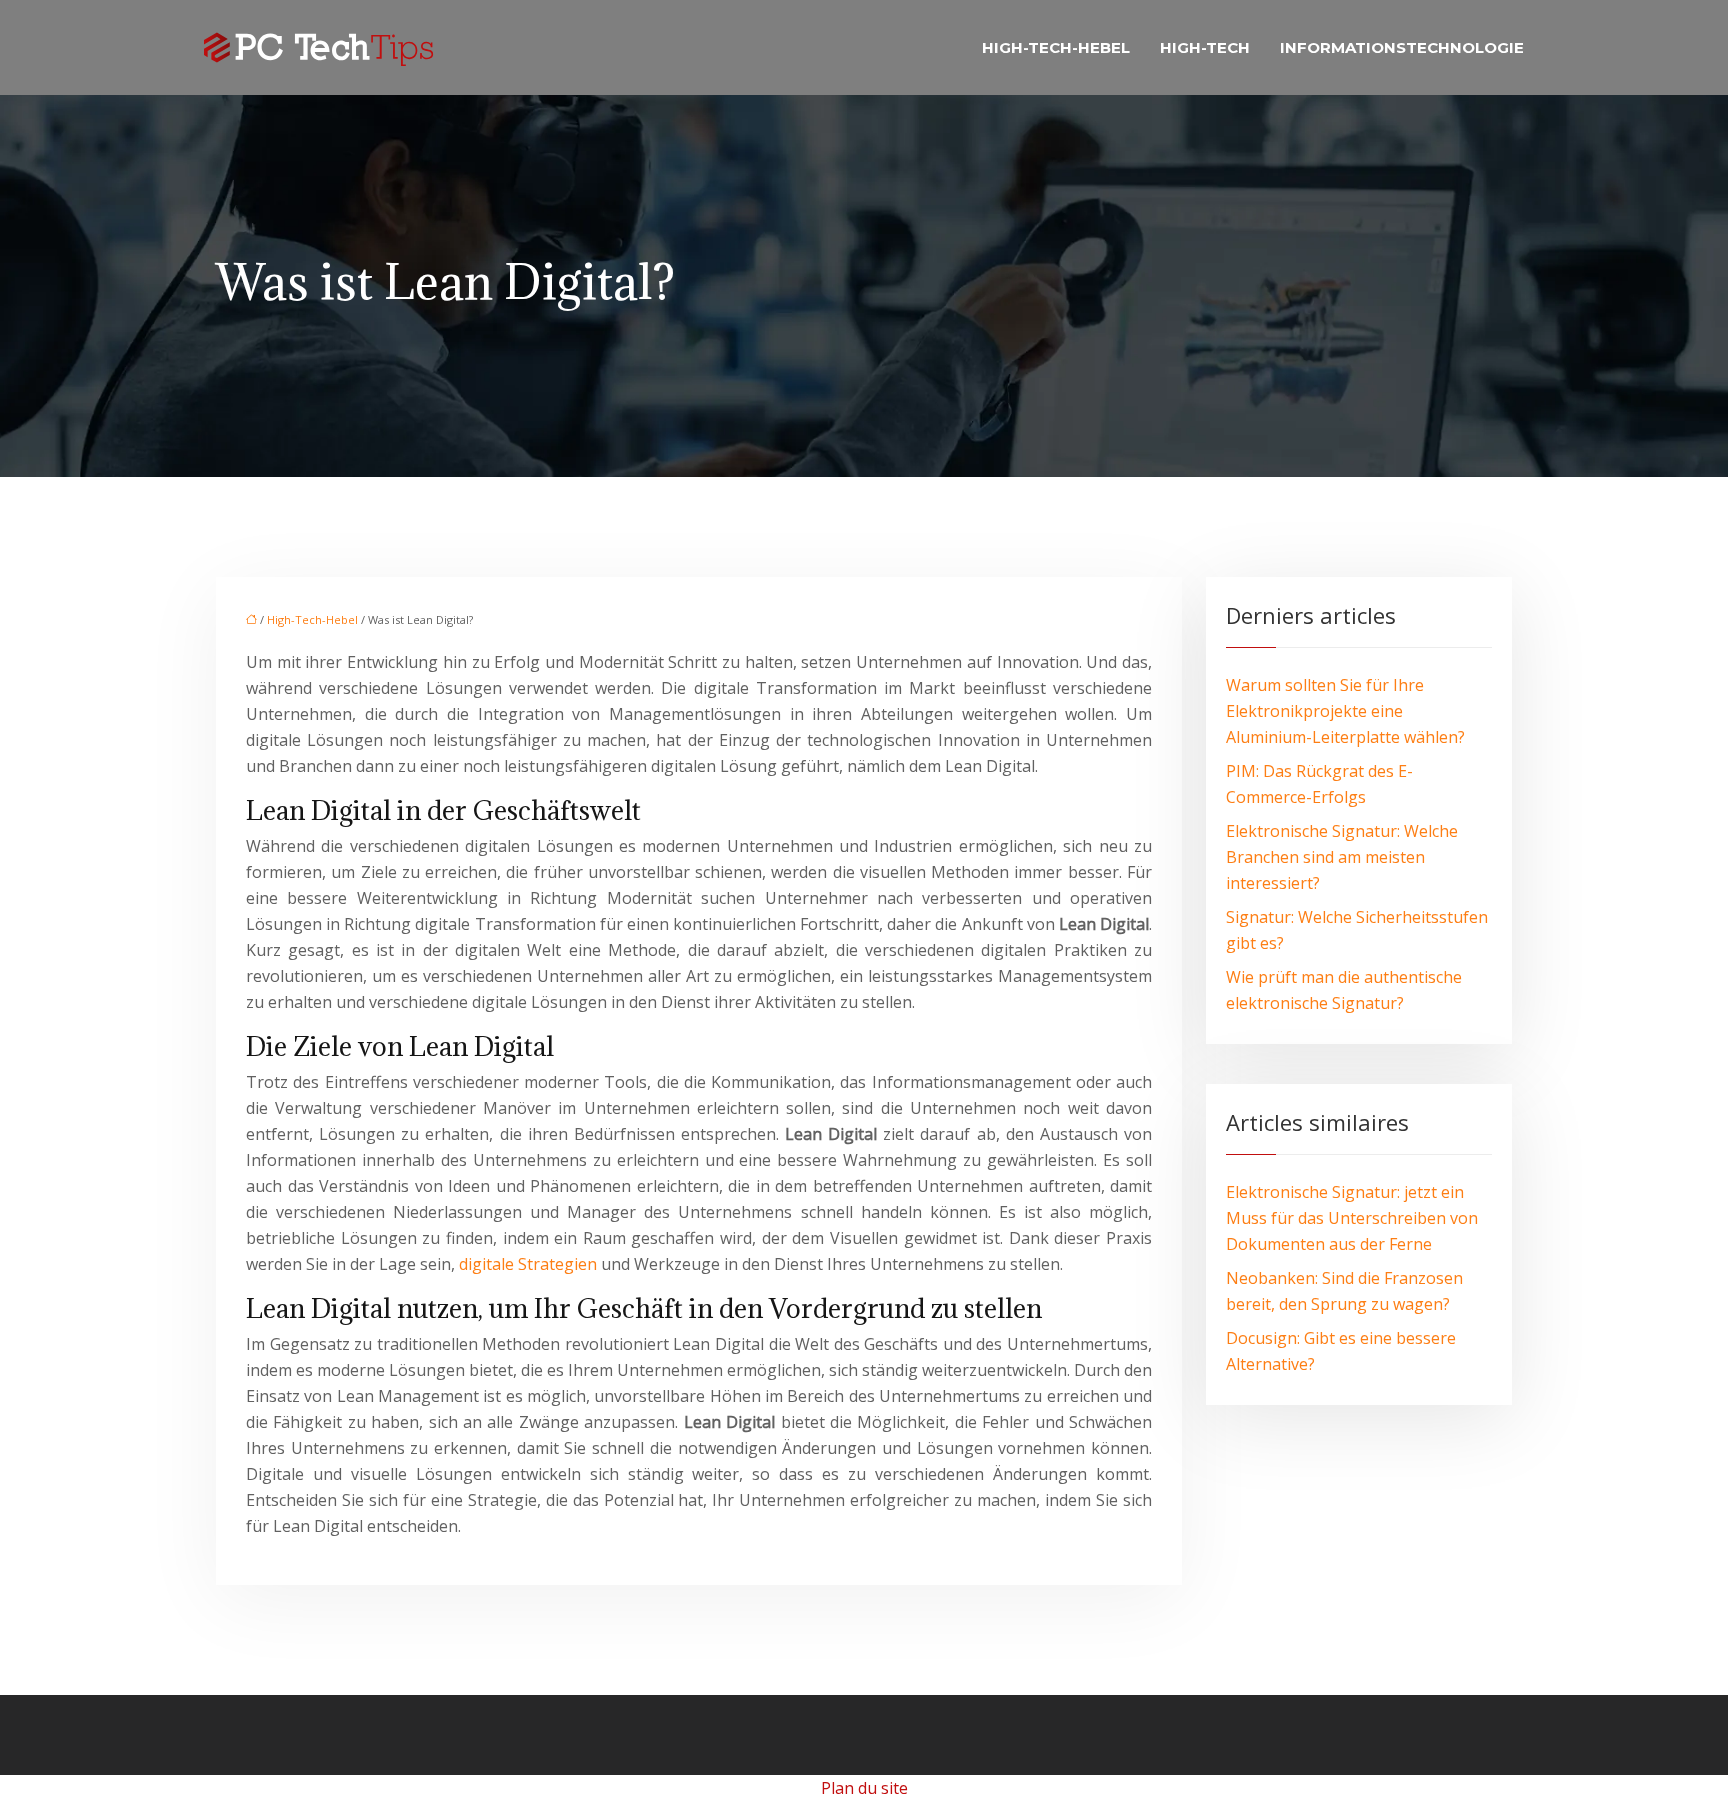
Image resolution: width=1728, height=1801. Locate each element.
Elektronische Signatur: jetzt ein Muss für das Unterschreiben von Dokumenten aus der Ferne (1352, 1218)
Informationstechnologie (1402, 47)
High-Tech (1205, 47)
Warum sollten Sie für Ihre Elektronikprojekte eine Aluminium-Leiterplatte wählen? (1345, 711)
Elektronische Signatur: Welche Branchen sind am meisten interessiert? (1342, 857)
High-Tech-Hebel (1056, 47)
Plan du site (864, 1788)
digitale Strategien (528, 1264)
